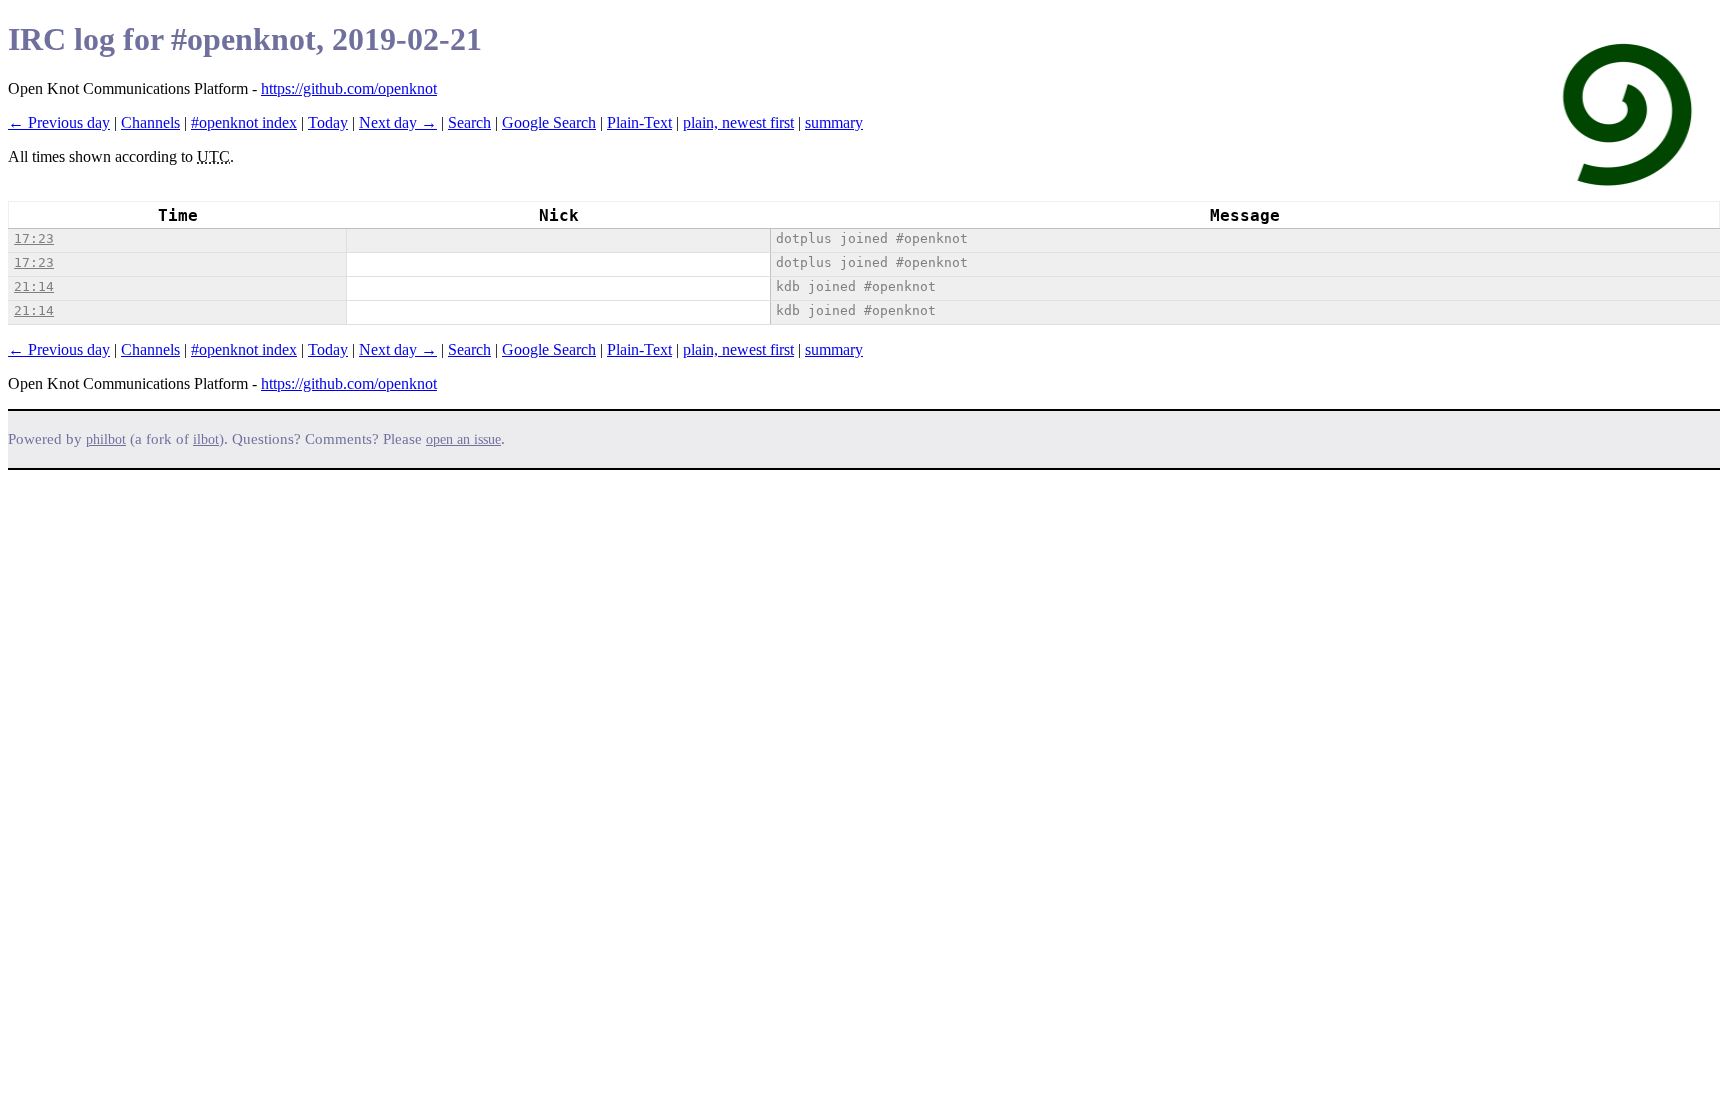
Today (328, 122)
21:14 (34, 286)
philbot (106, 439)
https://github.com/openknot (349, 88)
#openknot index (244, 122)
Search (469, 122)
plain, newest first (738, 122)
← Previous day (59, 122)
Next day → (398, 122)
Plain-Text (639, 122)
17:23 (34, 238)
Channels (150, 122)
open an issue (463, 439)
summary (834, 122)
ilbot (206, 439)
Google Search (549, 122)
